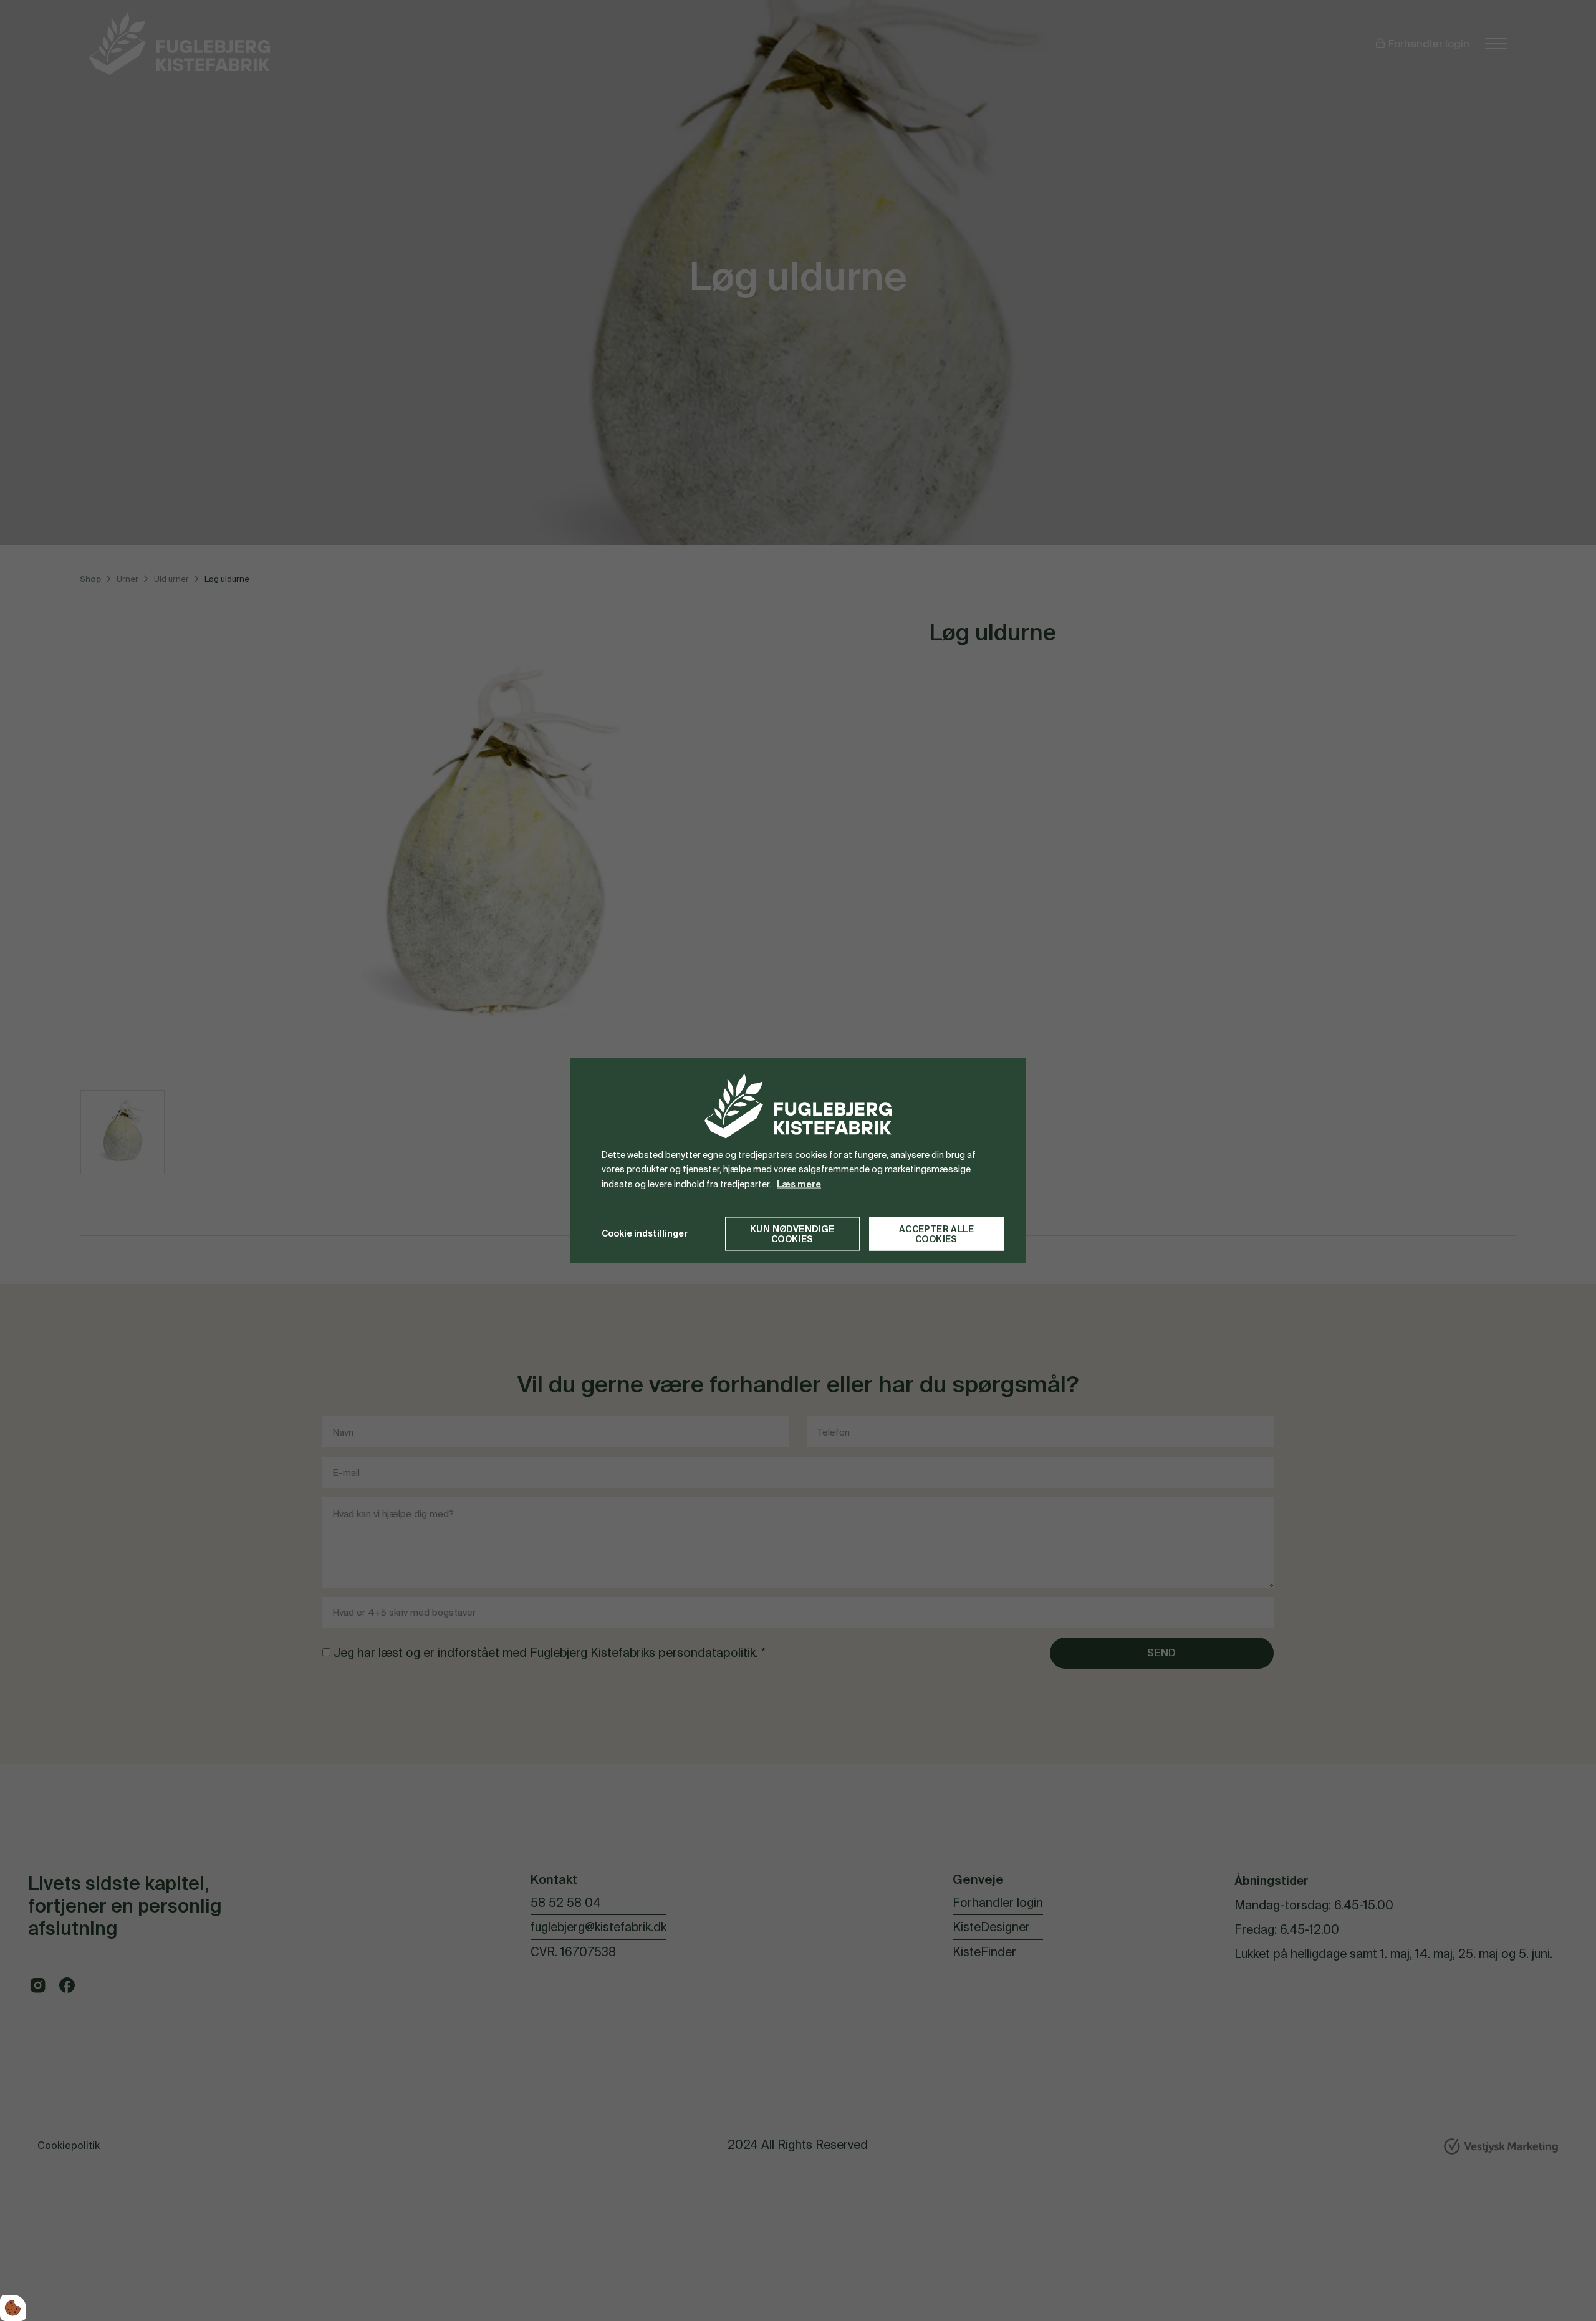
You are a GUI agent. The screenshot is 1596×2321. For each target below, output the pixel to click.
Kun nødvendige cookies (792, 1233)
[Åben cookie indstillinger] (13, 2308)
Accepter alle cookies (936, 1233)
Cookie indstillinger (645, 1233)
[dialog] (798, 1161)
